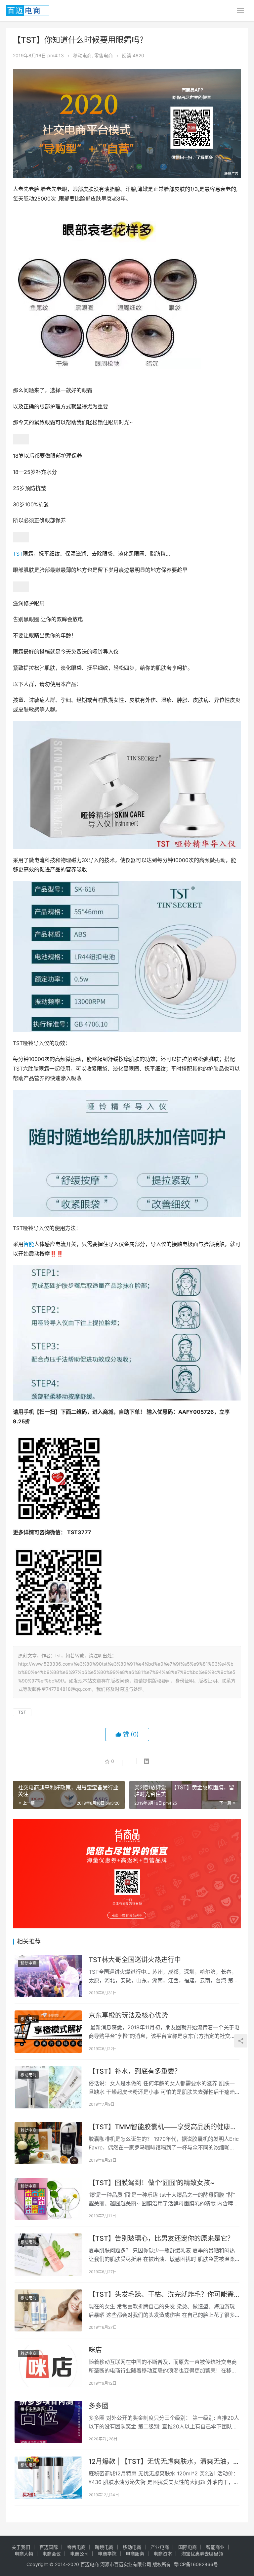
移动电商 (82, 55)
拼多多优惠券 (32, 2409)
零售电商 (104, 55)
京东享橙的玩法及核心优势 (128, 2015)
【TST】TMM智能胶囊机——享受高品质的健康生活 (163, 2127)
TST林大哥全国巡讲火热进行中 (135, 1960)
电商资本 (163, 2554)
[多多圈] (48, 2422)
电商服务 (135, 2554)
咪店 (95, 2350)
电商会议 (52, 2554)
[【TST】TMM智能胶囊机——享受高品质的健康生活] (48, 2143)
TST (18, 554)
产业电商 (160, 2547)
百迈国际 (49, 2547)
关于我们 (21, 2547)
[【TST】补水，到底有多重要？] (48, 2088)
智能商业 (215, 2547)
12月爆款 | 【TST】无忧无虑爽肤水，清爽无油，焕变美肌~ (161, 2462)
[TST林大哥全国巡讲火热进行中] (48, 1976)
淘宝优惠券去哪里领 (202, 2554)
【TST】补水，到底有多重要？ (135, 2071)
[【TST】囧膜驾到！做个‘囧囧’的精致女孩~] (48, 2199)
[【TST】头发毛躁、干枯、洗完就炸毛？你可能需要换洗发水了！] (48, 2311)
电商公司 (79, 2554)
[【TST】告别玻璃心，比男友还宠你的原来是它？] (48, 2255)
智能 (29, 1244)
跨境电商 (104, 2547)
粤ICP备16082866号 (196, 2564)
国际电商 (188, 2547)
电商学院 (107, 2554)
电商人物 (24, 2554)
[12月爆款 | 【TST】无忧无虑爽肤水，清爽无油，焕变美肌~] (48, 2478)
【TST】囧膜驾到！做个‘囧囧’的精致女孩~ (151, 2183)
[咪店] (48, 2366)
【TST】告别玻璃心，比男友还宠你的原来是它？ (161, 2238)
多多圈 (99, 2406)
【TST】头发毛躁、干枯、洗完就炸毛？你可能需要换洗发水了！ (161, 2295)
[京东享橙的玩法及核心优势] (48, 2032)
